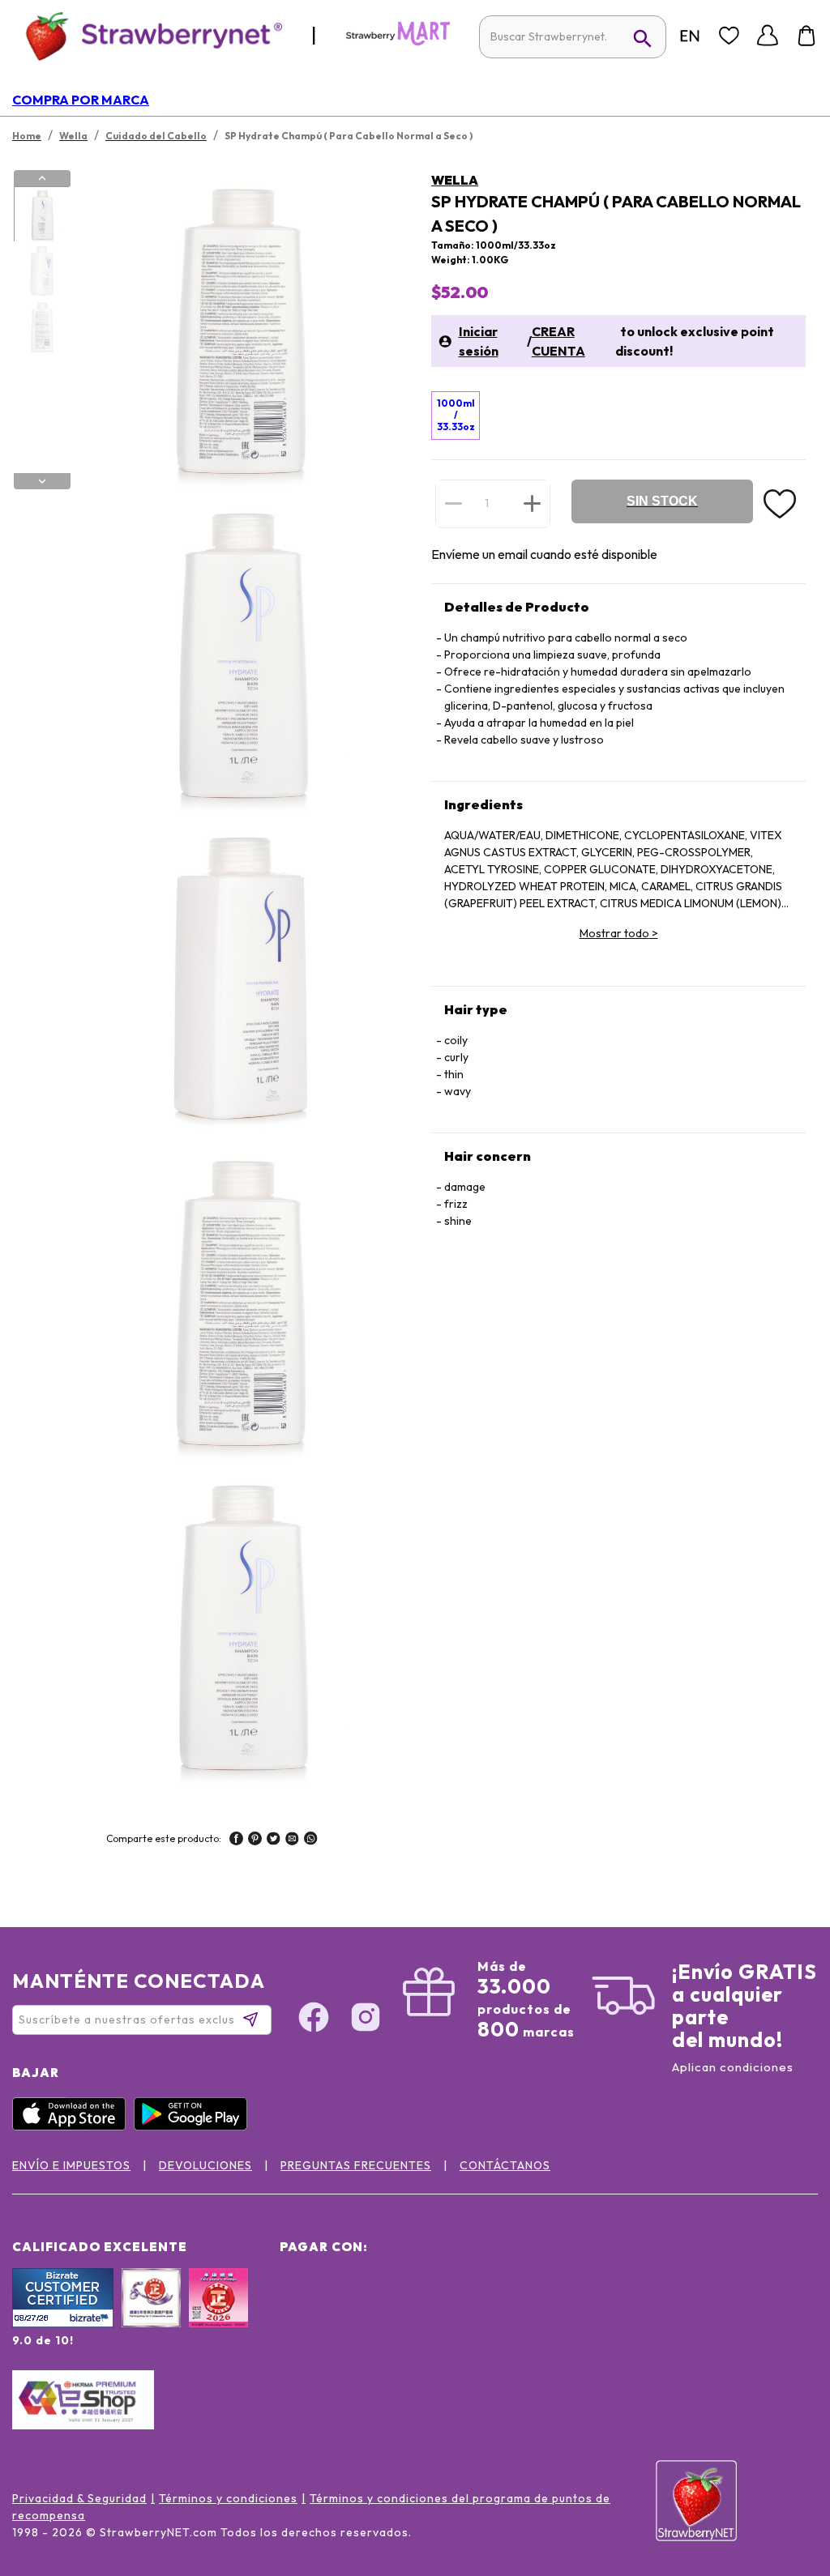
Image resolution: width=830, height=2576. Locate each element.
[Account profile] (768, 36)
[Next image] (42, 481)
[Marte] (398, 42)
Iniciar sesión (479, 341)
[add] (532, 503)
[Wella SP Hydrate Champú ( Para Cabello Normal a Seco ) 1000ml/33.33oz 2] (41, 271)
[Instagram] (366, 2019)
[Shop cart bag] (806, 36)
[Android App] (195, 2126)
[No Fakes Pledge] (218, 2315)
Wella (455, 180)
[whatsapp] (311, 1840)
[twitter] (274, 1840)
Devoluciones (205, 2165)
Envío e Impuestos (71, 2165)
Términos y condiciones (228, 2498)
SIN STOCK (662, 501)
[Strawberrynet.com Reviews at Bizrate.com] (63, 2323)
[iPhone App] (73, 2126)
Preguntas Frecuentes (356, 2165)
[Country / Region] (690, 36)
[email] (292, 1840)
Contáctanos (505, 2165)
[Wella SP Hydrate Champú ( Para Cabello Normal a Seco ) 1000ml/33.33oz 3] (41, 326)
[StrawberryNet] (147, 35)
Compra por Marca (81, 100)
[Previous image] (42, 178)
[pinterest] (255, 1840)
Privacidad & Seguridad (79, 2498)
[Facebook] (314, 2019)
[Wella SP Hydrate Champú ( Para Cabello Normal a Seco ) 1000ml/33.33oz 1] (41, 215)
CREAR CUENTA (558, 341)
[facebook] (236, 1840)
